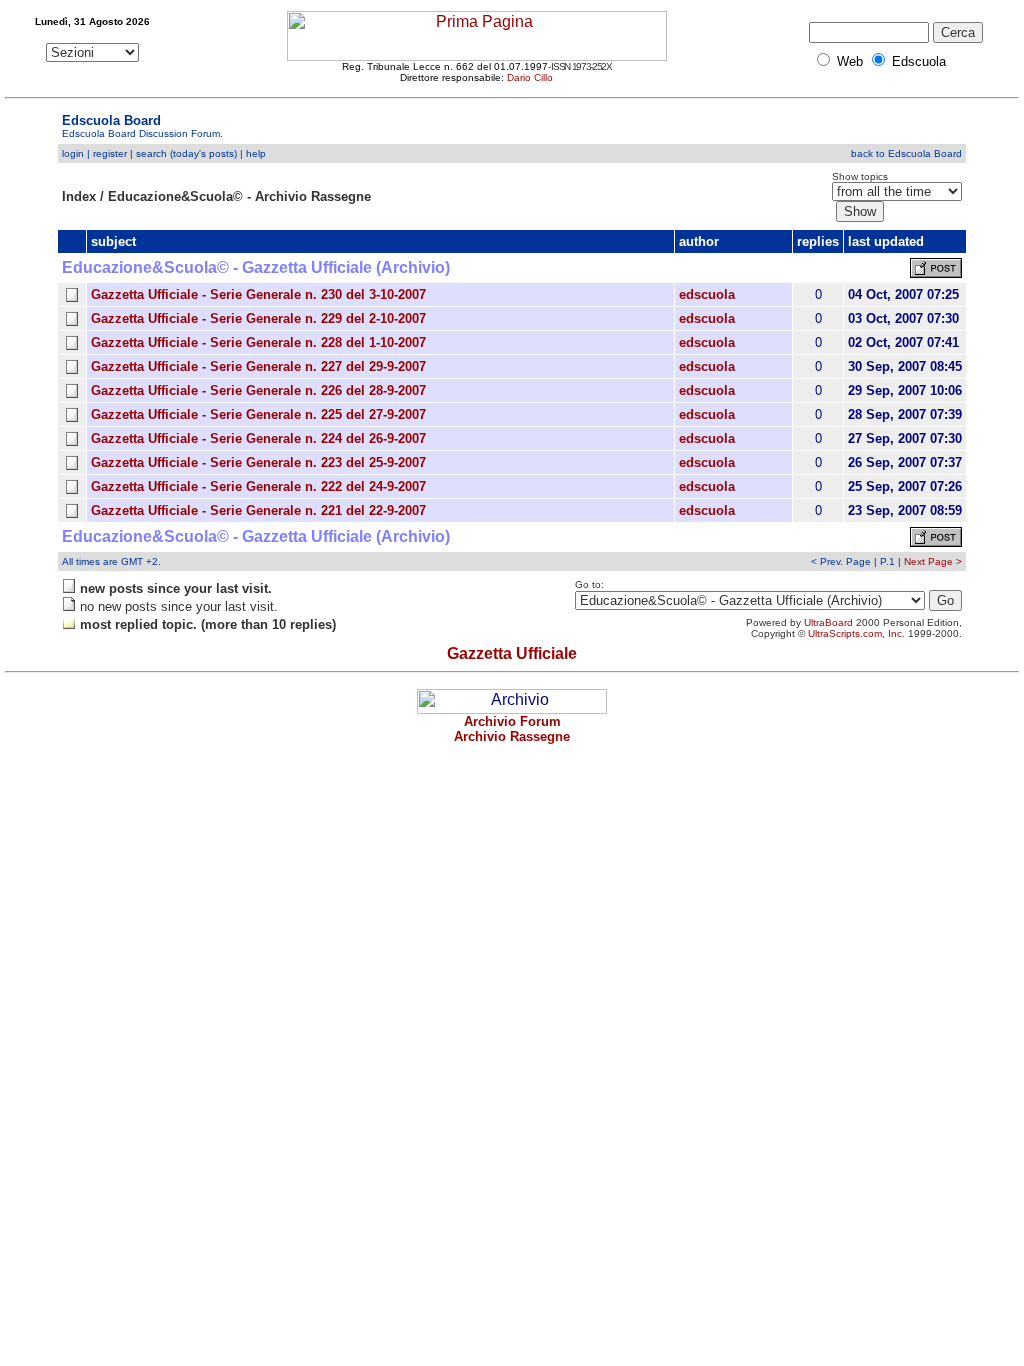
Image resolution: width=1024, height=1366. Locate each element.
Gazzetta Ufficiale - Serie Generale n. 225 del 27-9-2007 (258, 414)
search (151, 153)
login (73, 153)
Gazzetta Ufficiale (512, 653)
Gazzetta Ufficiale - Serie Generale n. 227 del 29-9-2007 (258, 366)
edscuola (707, 294)
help (256, 153)
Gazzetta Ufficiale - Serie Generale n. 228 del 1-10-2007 (258, 342)
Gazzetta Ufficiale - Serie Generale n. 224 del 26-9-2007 (258, 438)
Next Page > (933, 561)
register (110, 153)
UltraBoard (828, 622)
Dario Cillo (530, 77)
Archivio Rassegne (512, 736)
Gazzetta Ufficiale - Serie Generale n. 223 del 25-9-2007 (258, 462)
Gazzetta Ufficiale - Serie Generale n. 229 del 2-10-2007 (258, 318)
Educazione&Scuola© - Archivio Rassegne (239, 196)
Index (79, 196)
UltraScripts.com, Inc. (856, 633)
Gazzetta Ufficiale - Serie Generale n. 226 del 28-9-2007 (258, 390)
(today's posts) (203, 153)
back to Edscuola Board (906, 153)
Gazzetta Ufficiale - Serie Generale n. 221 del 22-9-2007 (258, 510)
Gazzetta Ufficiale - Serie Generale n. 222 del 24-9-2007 (258, 486)
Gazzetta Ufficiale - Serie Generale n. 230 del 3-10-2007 (258, 294)
